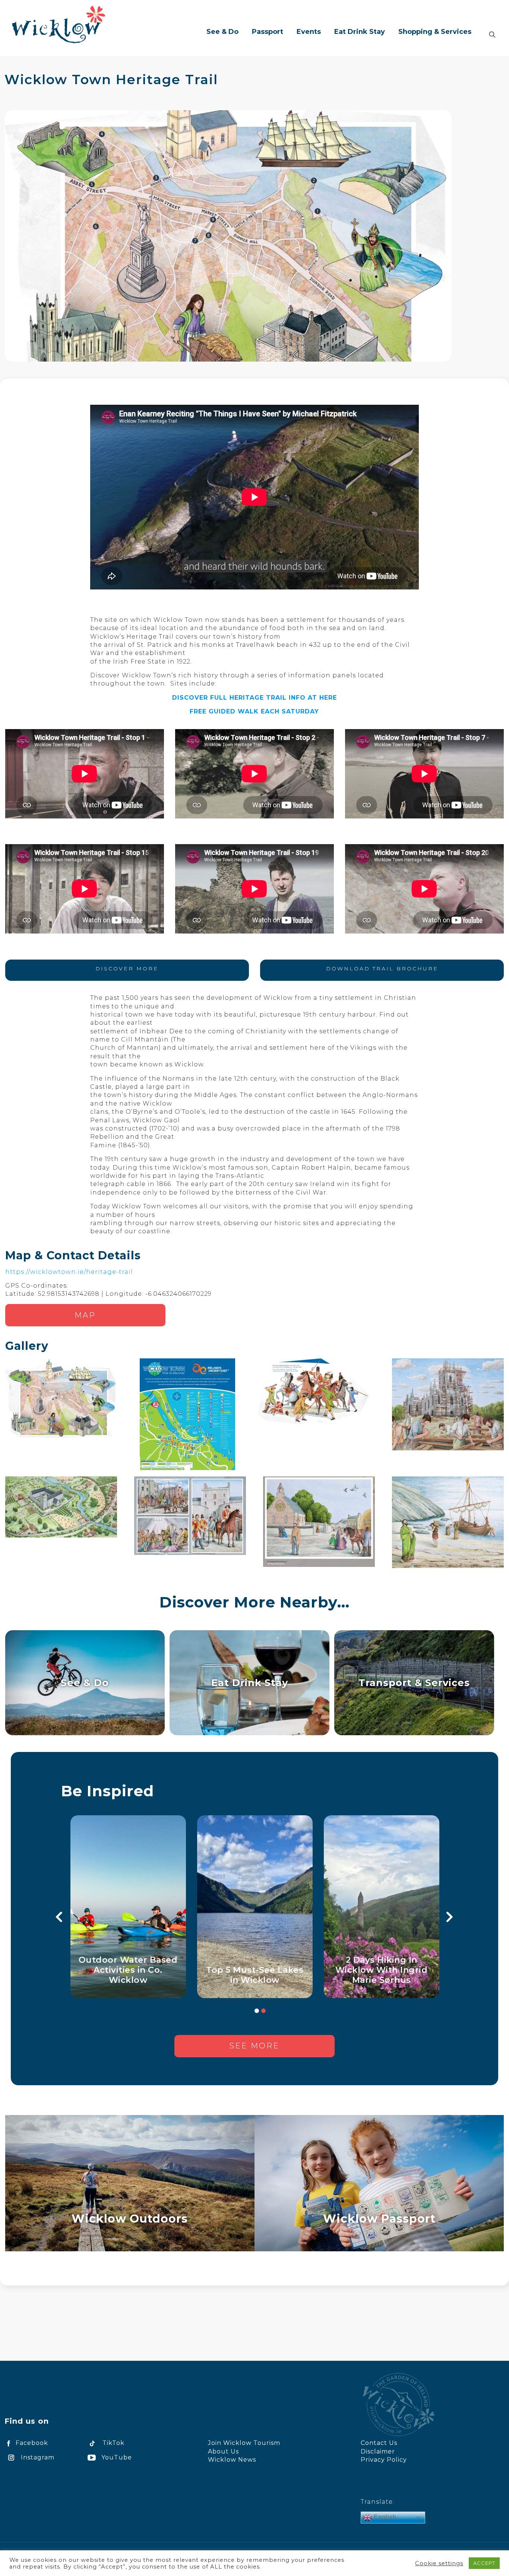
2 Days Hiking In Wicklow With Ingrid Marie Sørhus (388, 1970)
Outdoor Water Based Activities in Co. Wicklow (135, 1970)
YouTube (117, 2457)
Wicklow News (232, 2460)
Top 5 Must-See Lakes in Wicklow (261, 1975)
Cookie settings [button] (439, 2563)
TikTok (113, 2443)
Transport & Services (414, 1683)
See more (255, 2046)
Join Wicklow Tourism (244, 2443)
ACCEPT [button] (484, 2563)
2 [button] (263, 2011)
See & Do (85, 1683)
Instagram (38, 2457)
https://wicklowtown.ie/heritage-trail (69, 1272)
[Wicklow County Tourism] (59, 24)
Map (85, 1315)
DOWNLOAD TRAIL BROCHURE (382, 969)
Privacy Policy (384, 2460)
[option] (135, 1907)
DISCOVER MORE (127, 969)
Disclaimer (378, 2451)
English (384, 2517)
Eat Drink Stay (250, 1683)
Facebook (32, 2443)
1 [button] (257, 2011)
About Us (223, 2451)
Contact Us (379, 2443)
